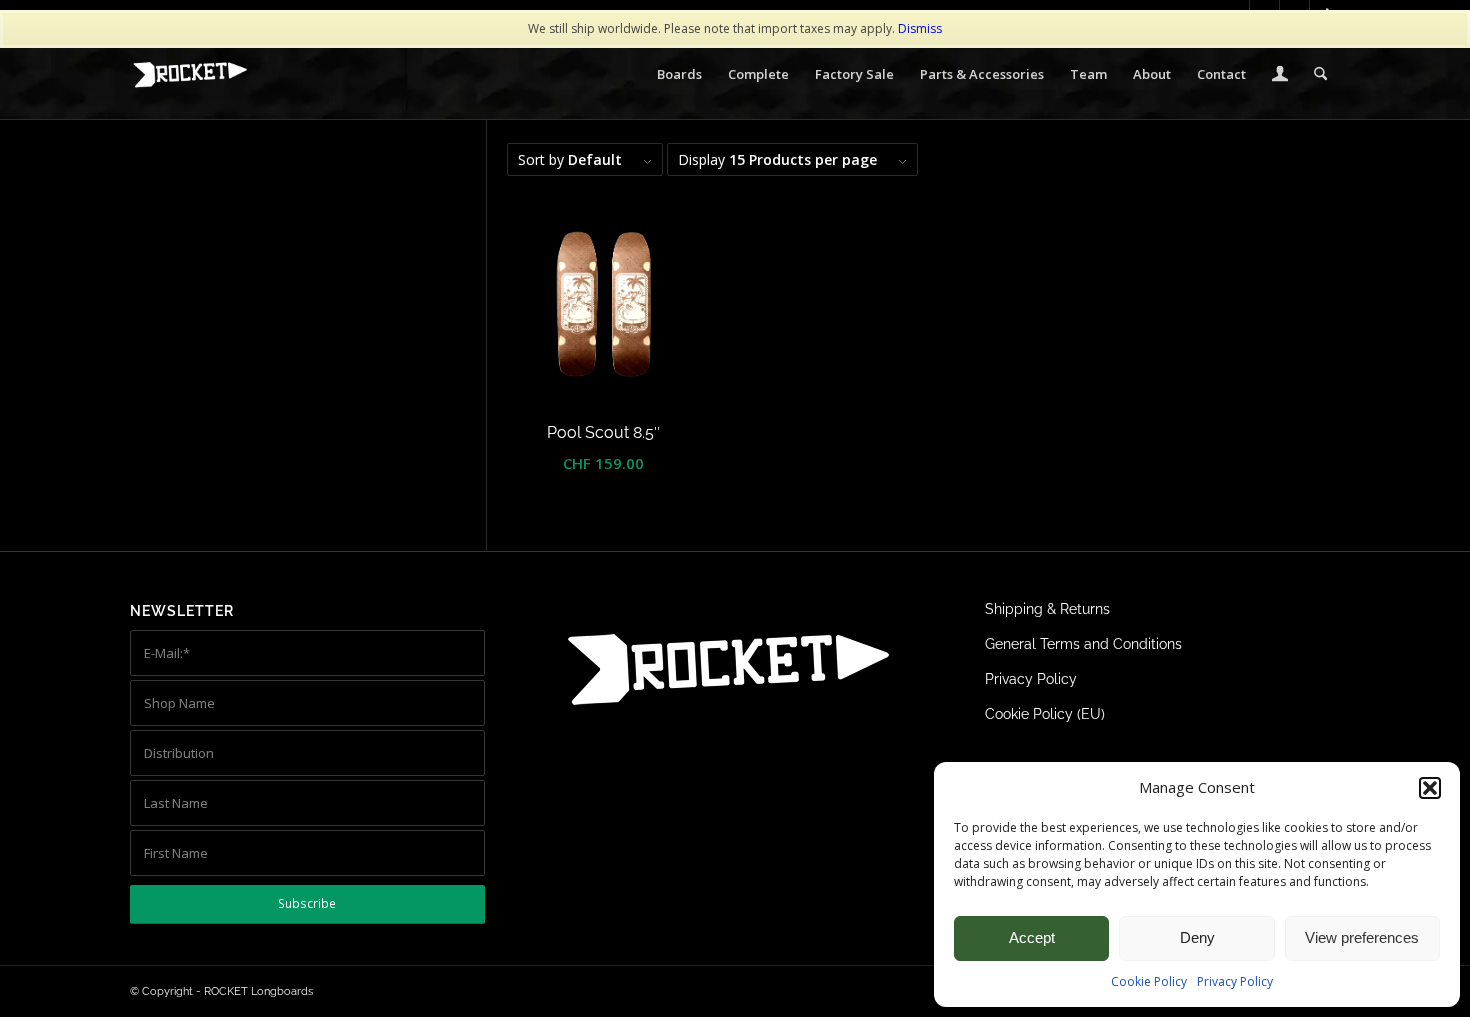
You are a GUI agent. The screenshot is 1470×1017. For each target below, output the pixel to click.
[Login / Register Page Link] (1280, 76)
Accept (1032, 937)
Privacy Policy (1235, 981)
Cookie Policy (1149, 981)
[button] (1430, 788)
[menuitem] (679, 74)
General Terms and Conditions (1083, 644)
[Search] (1320, 74)
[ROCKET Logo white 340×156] (190, 74)
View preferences (1362, 937)
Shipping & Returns (1047, 609)
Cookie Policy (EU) (1045, 714)
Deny (1197, 937)
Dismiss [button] (920, 28)
